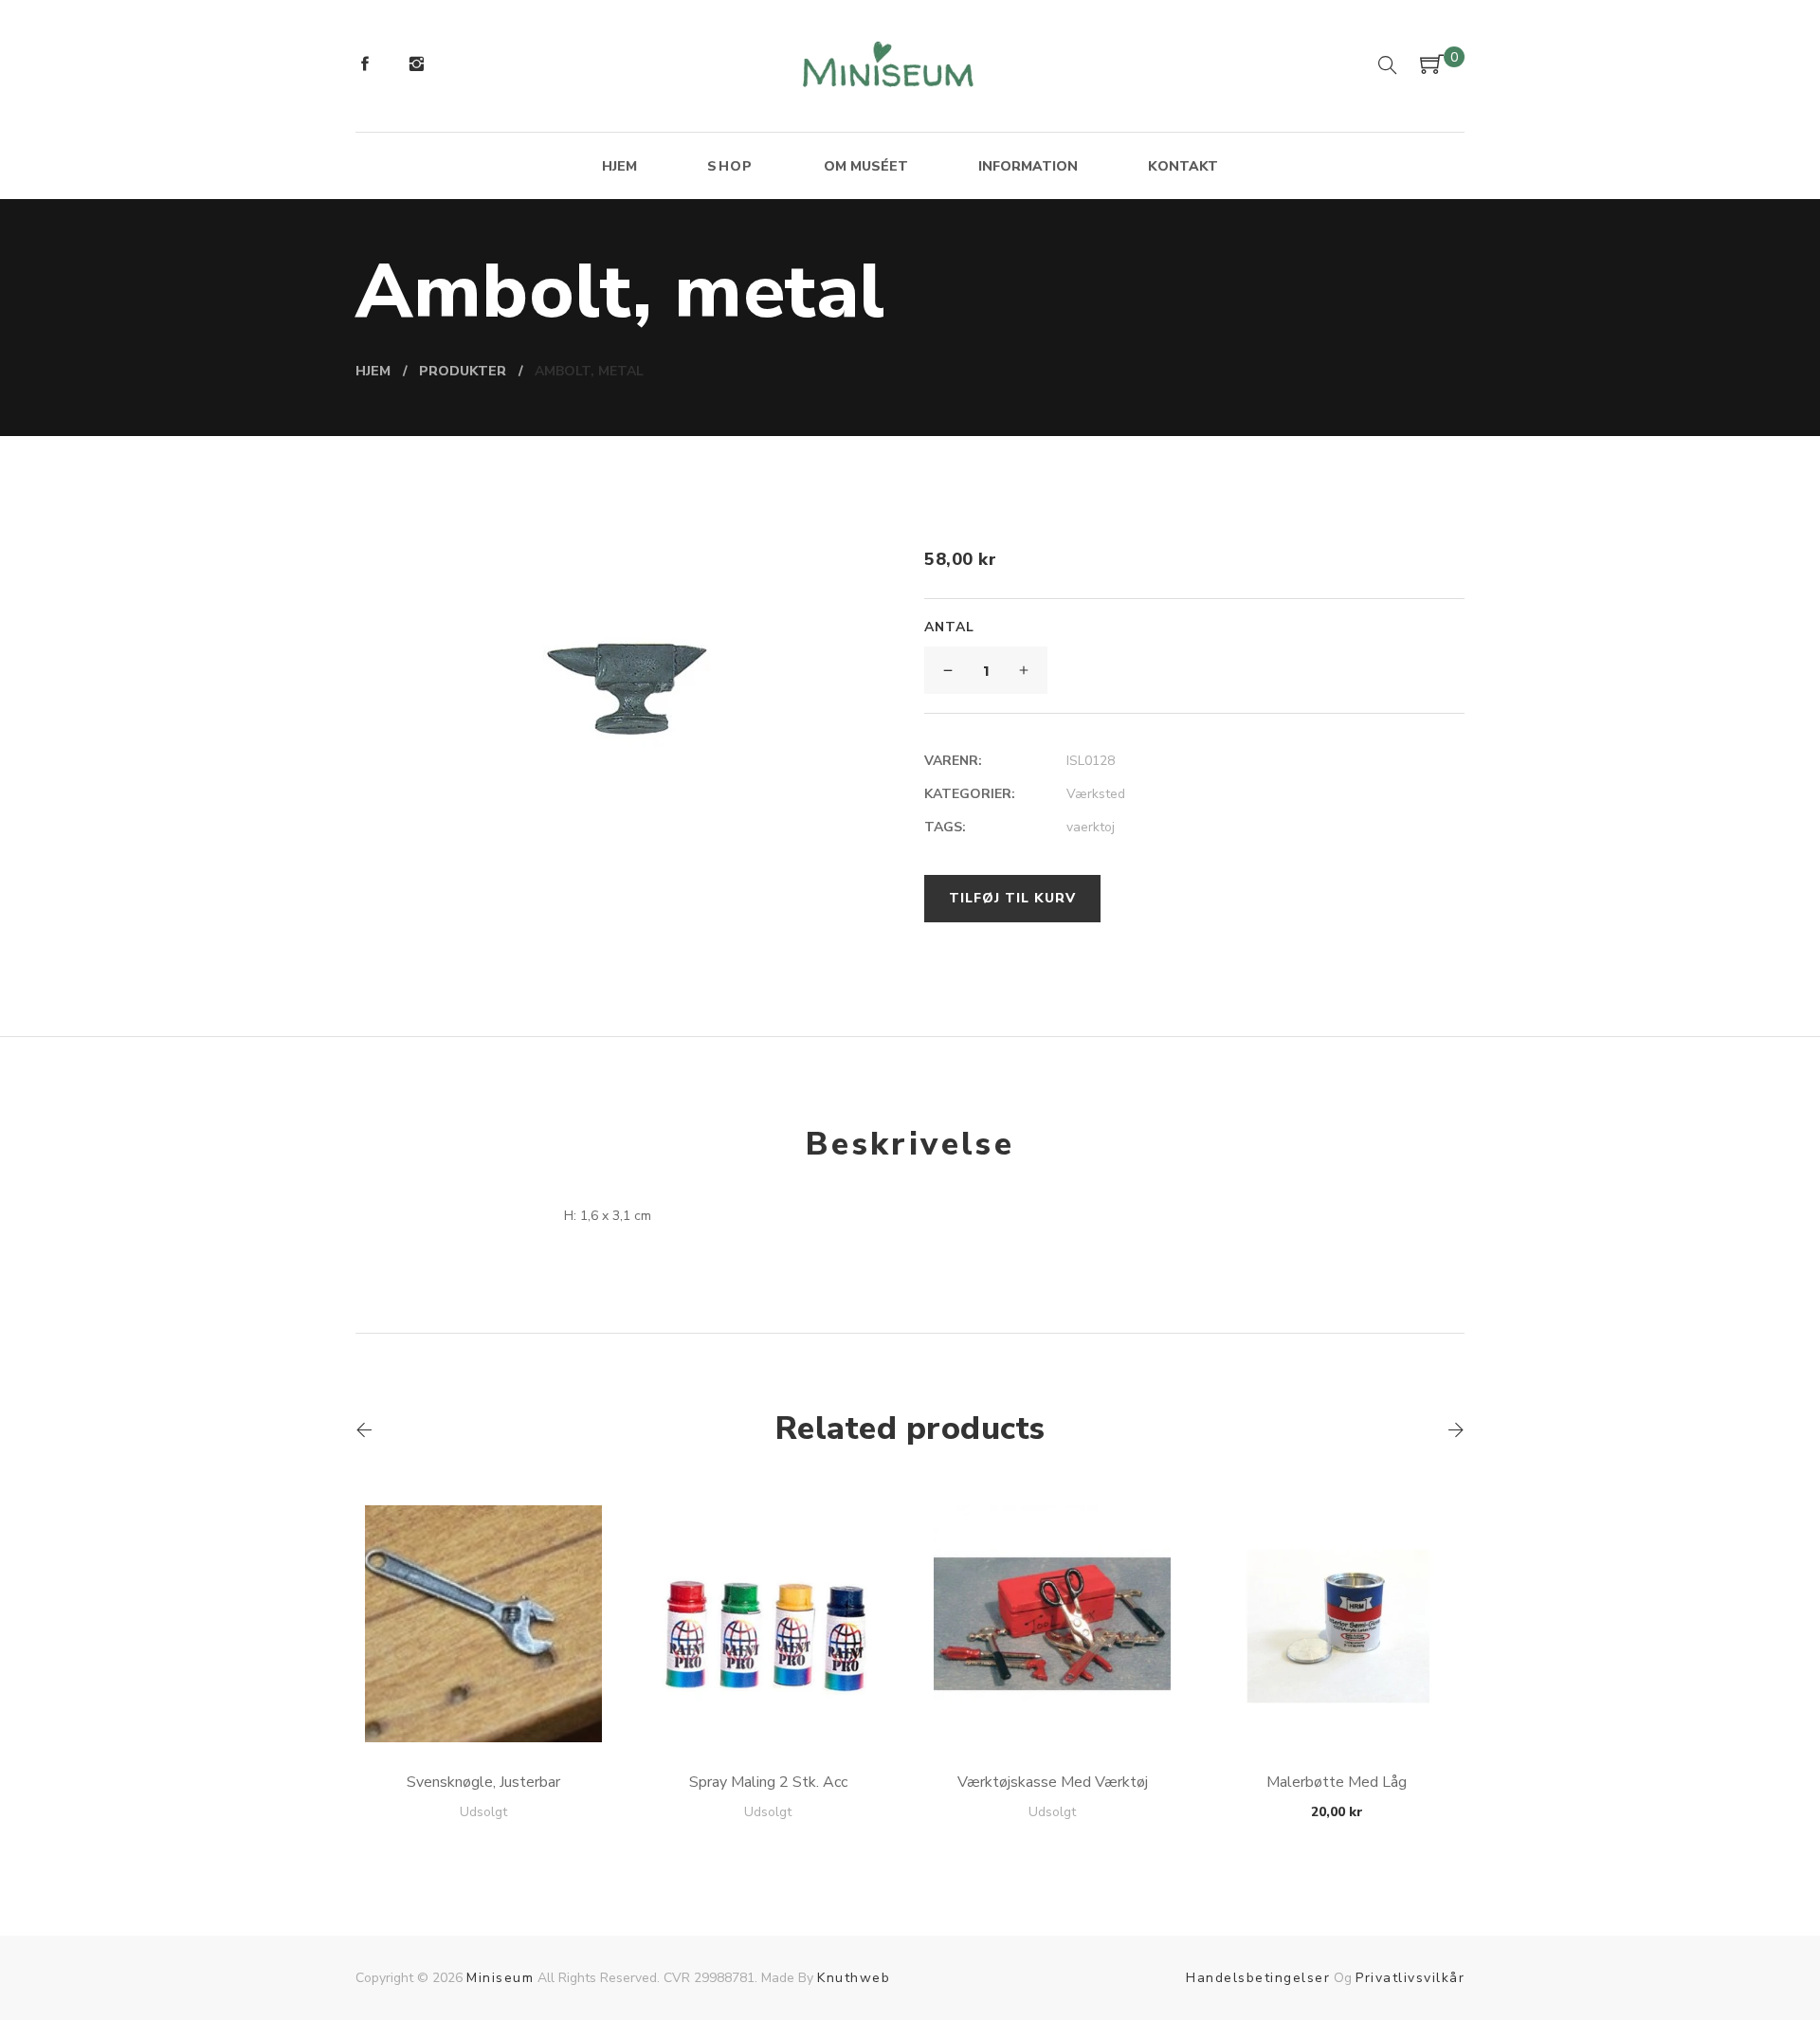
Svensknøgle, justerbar (483, 1782)
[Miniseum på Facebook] (365, 66)
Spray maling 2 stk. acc (768, 1782)
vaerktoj (1091, 827)
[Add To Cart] (484, 1697)
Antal (949, 627)
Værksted (1096, 794)
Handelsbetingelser (1258, 1978)
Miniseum (500, 1978)
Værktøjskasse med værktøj (1053, 1782)
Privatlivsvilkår (1410, 1978)
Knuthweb (854, 1978)
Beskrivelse (910, 1144)
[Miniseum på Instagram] (416, 66)
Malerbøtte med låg (1337, 1782)
